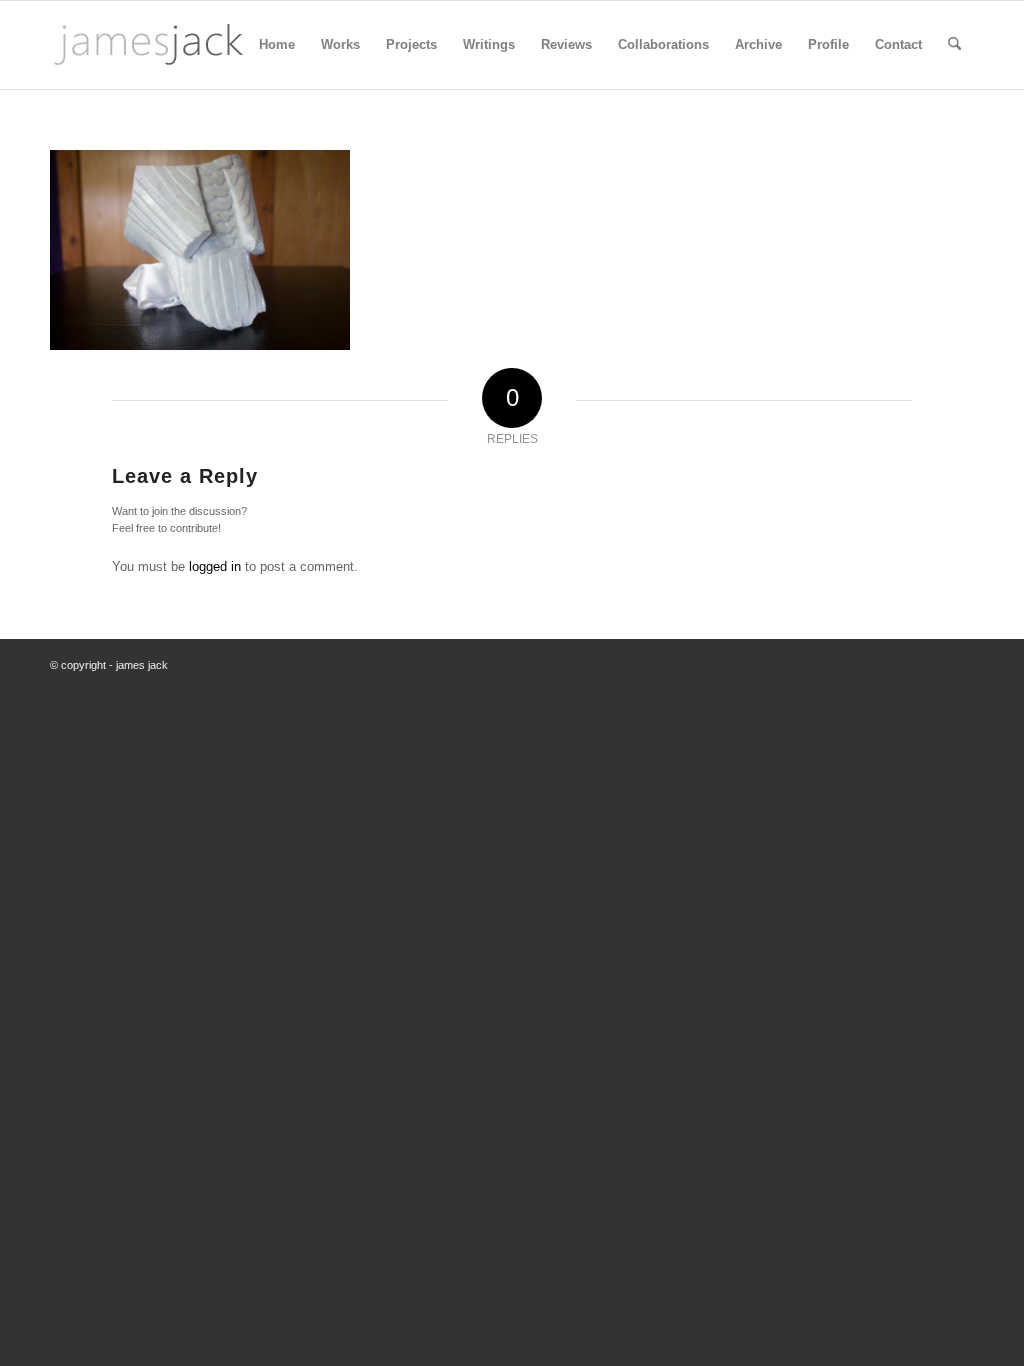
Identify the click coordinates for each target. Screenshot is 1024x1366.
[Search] (954, 45)
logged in (215, 566)
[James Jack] (148, 45)
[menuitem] (277, 45)
